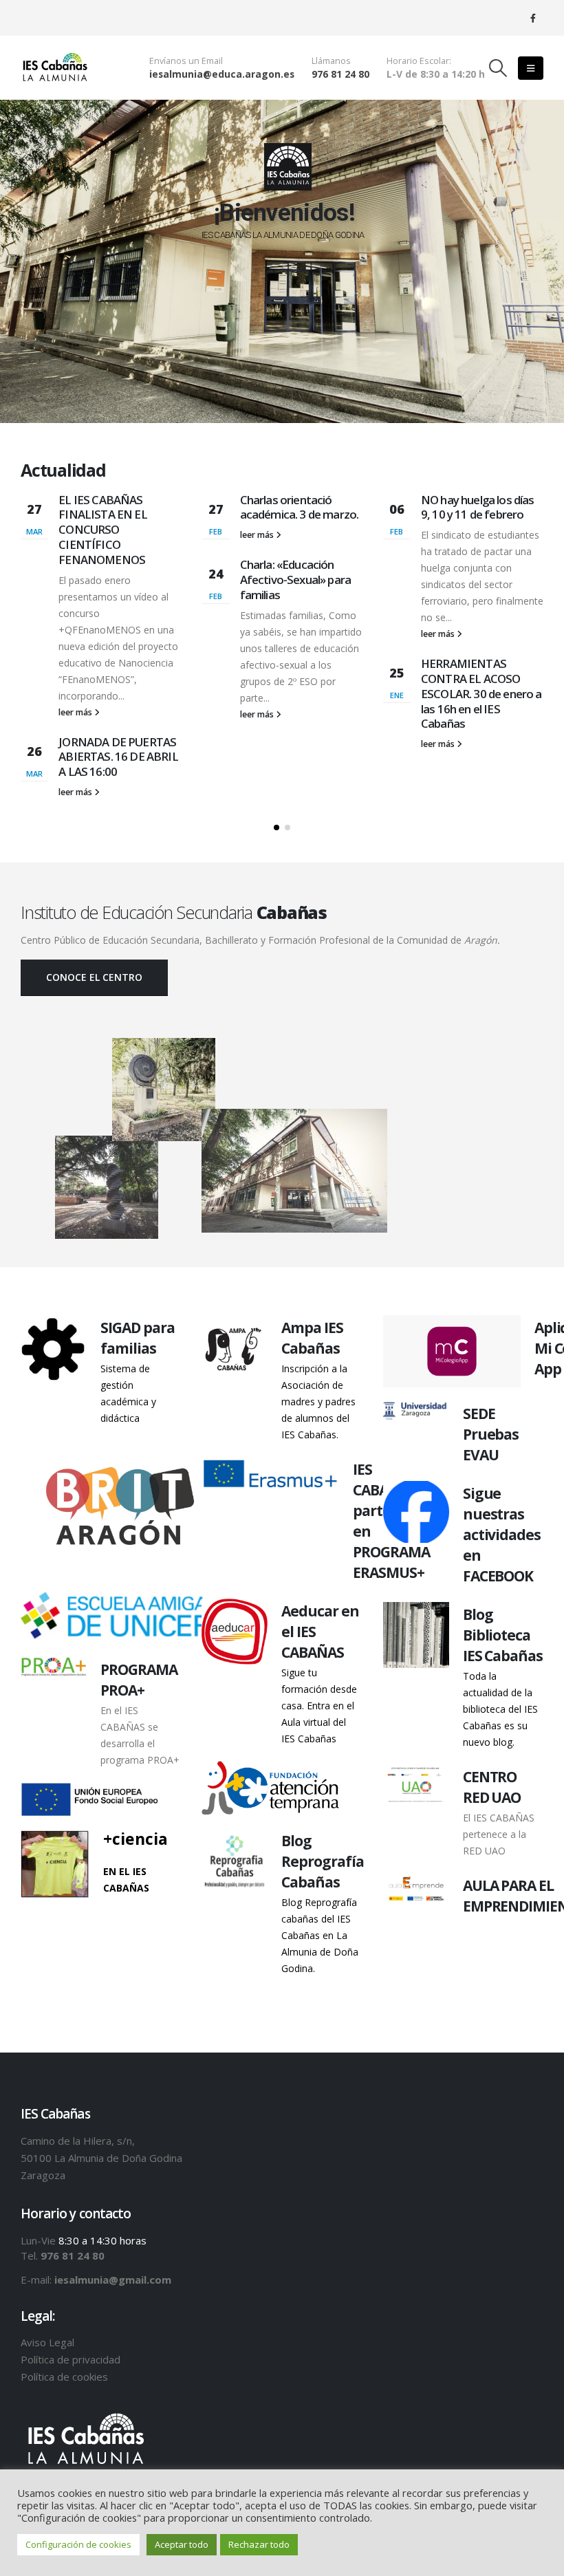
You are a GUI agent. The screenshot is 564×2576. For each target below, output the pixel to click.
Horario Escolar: (419, 61)
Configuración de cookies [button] (78, 2544)
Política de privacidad (70, 2359)
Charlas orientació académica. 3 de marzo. (300, 507)
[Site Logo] (55, 68)
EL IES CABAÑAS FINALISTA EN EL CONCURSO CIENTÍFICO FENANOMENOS (102, 530)
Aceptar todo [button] (182, 2544)
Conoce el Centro (94, 977)
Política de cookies (64, 2377)
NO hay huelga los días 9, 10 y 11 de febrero (478, 507)
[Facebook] (533, 18)
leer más (76, 712)
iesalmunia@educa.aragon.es (222, 74)
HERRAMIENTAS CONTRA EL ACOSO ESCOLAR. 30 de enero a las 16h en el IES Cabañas (481, 693)
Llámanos (331, 61)
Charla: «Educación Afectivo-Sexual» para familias (295, 580)
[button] (498, 68)
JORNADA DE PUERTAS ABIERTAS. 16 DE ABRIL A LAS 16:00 (118, 757)
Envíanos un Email (186, 61)
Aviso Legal (47, 2342)
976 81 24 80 (340, 74)
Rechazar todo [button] (259, 2544)
